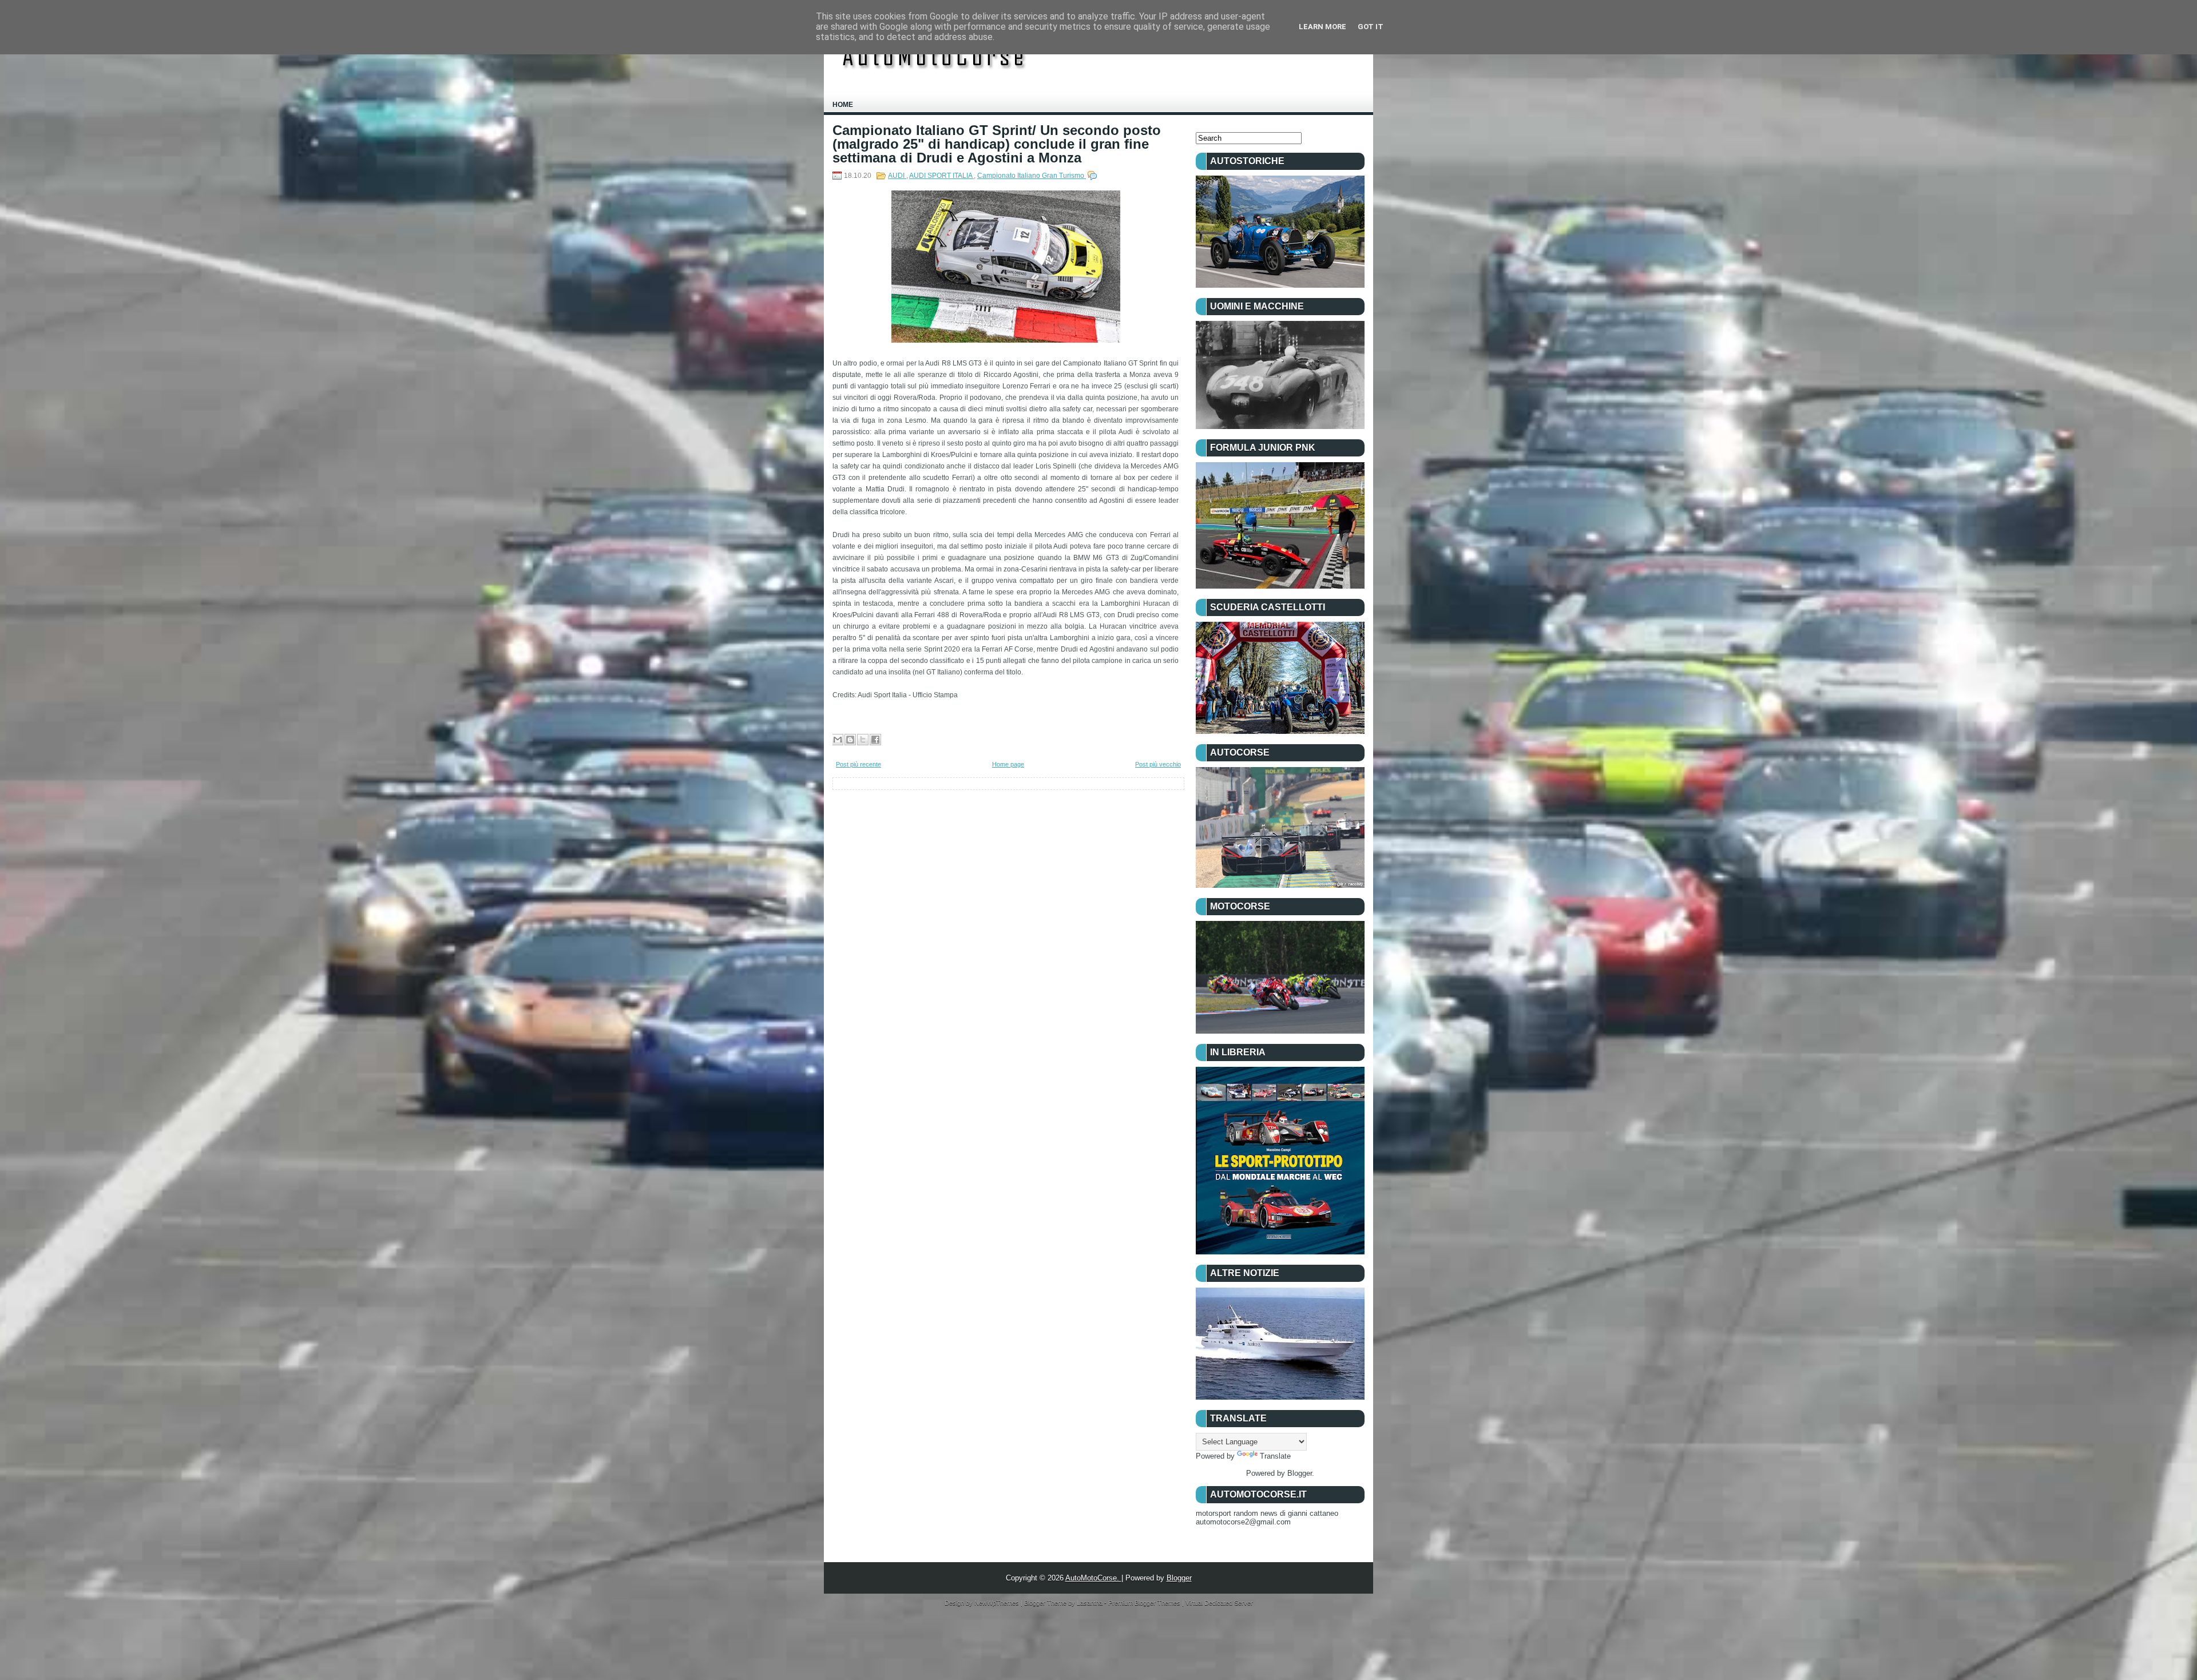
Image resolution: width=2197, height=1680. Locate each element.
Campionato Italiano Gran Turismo (1032, 176)
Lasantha (1090, 1603)
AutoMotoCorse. (1093, 1578)
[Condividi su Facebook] (875, 740)
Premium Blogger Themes (1145, 1603)
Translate (1275, 1456)
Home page (1008, 764)
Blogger (1300, 1473)
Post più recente (858, 764)
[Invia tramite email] (838, 740)
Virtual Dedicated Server (1219, 1603)
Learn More (1322, 27)
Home (843, 105)
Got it (1371, 27)
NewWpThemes (998, 1603)
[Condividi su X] (863, 740)
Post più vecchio (1158, 764)
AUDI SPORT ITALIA (941, 176)
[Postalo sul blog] (850, 740)
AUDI (897, 176)
